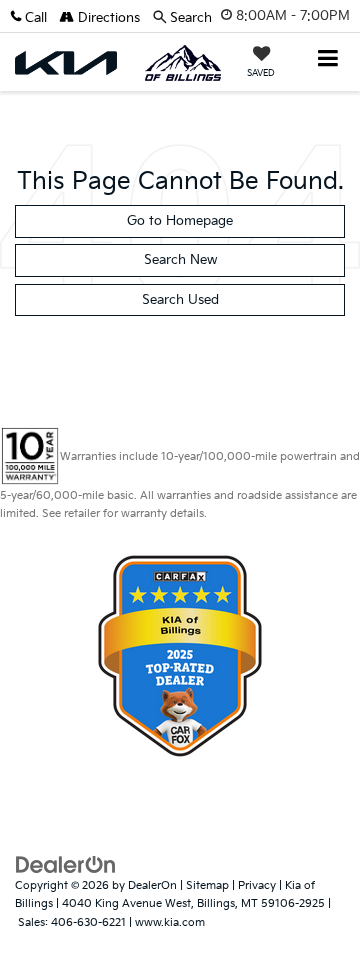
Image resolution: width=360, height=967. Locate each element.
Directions (107, 18)
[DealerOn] (66, 864)
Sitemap (207, 885)
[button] (35, 18)
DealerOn (152, 885)
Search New (180, 260)
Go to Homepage (180, 221)
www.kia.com (170, 922)
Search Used (180, 300)
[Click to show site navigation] (328, 60)
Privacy (257, 885)
